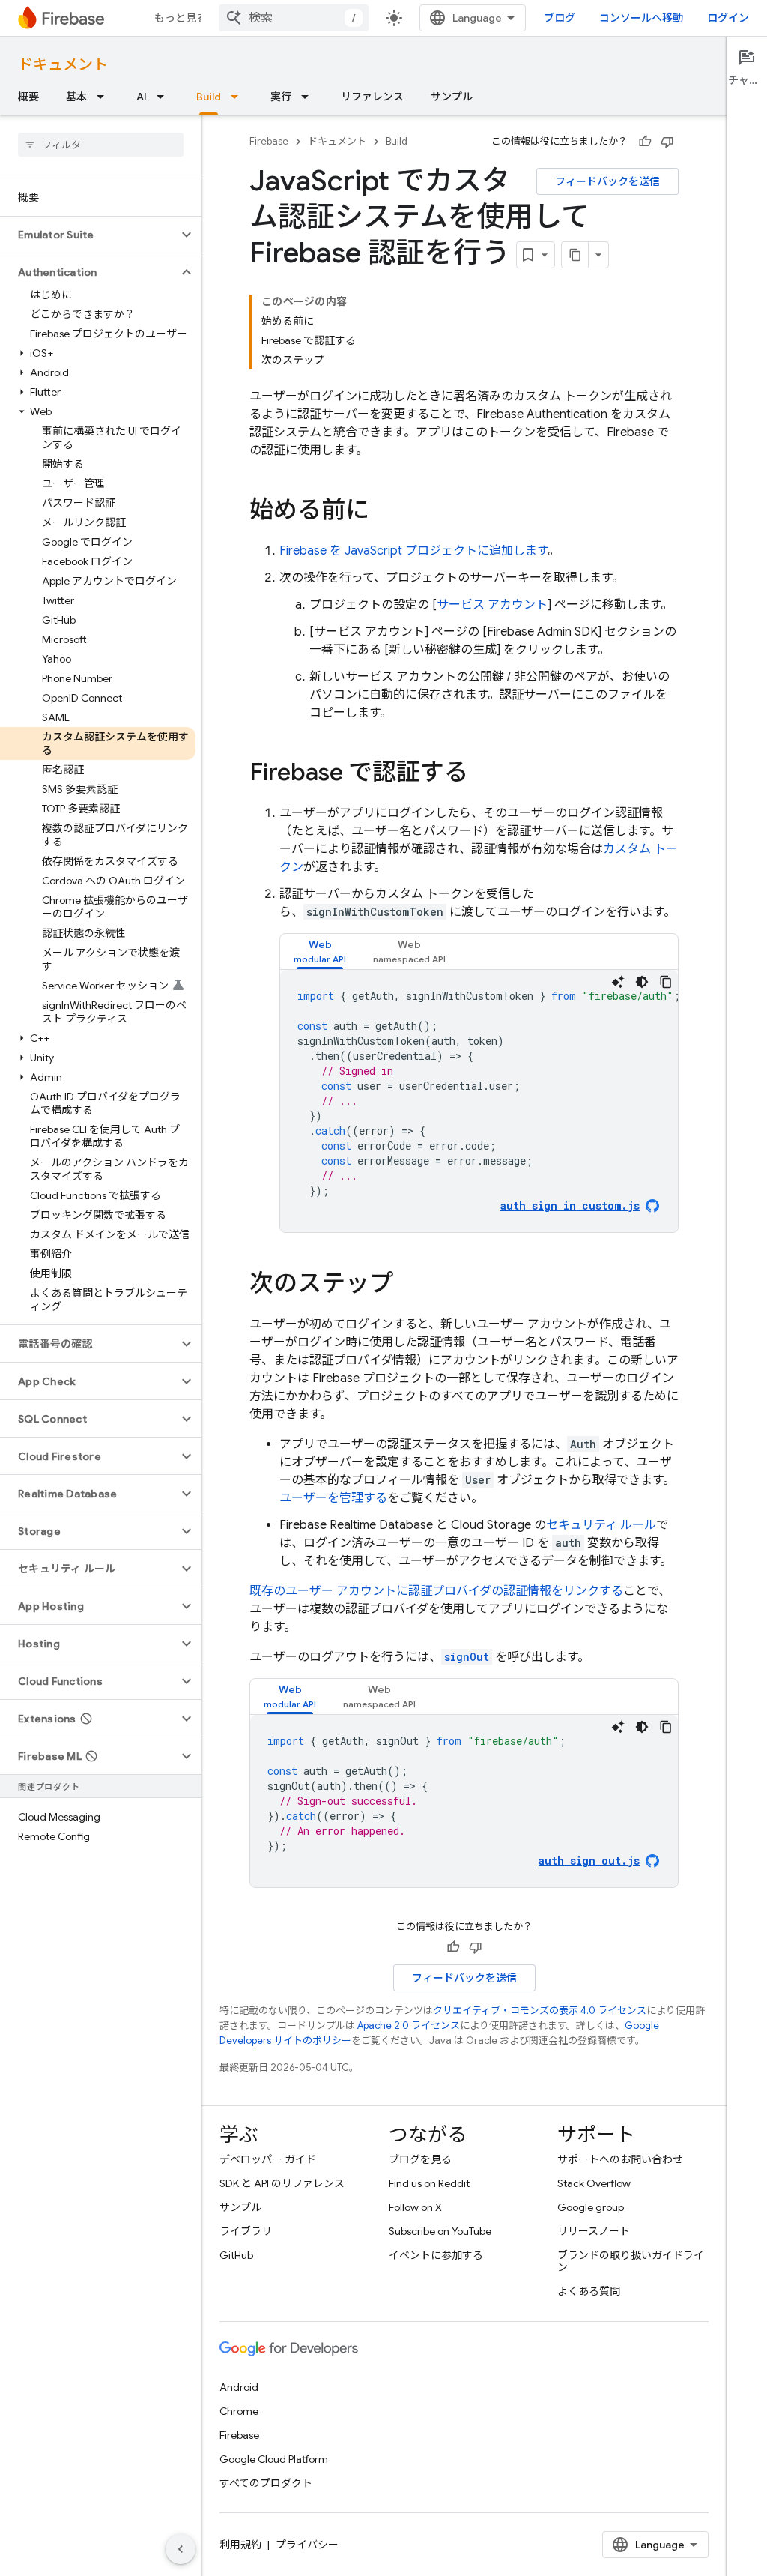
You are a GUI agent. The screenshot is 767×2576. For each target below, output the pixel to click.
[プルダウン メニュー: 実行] (309, 97)
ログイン (728, 18)
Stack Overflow (594, 2183)
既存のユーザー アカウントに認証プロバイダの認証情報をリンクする (436, 1591)
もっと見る (181, 18)
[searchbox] (101, 145)
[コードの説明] (618, 982)
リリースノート (594, 2231)
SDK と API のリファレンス (282, 2183)
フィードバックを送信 (607, 181)
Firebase (269, 141)
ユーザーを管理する (333, 1498)
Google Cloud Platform (274, 2459)
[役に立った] (645, 142)
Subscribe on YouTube (440, 2231)
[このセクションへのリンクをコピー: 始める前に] (384, 512)
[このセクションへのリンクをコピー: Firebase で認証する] (483, 774)
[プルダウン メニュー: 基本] (105, 97)
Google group (591, 2207)
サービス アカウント (492, 605)
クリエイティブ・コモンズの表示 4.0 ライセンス (540, 2011)
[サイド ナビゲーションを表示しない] (181, 2549)
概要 (28, 97)
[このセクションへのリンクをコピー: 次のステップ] (408, 1285)
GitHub (236, 2255)
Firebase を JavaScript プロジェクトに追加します (413, 551)
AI (142, 97)
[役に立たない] (667, 142)
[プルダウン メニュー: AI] (165, 97)
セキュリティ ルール (601, 1525)
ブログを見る (420, 2159)
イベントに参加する (436, 2255)
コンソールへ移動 (641, 18)
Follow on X (415, 2207)
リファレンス (372, 97)
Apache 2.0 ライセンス (409, 2025)
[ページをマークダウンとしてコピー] (575, 255)
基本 (76, 97)
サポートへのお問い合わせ (620, 2159)
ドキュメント (63, 65)
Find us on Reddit (429, 2183)
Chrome (239, 2411)
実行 (281, 97)
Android (239, 2387)
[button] (89, 235)
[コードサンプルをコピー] (666, 982)
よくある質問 (589, 2291)
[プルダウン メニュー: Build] (239, 97)
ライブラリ (246, 2231)
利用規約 (240, 2545)
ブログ (560, 18)
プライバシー (307, 2545)
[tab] (320, 951)
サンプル (452, 97)
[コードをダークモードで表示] (642, 982)
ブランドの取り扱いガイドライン (631, 2261)
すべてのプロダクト (266, 2483)
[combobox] (294, 18)
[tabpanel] (479, 1101)
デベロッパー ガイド (268, 2159)
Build (209, 97)
